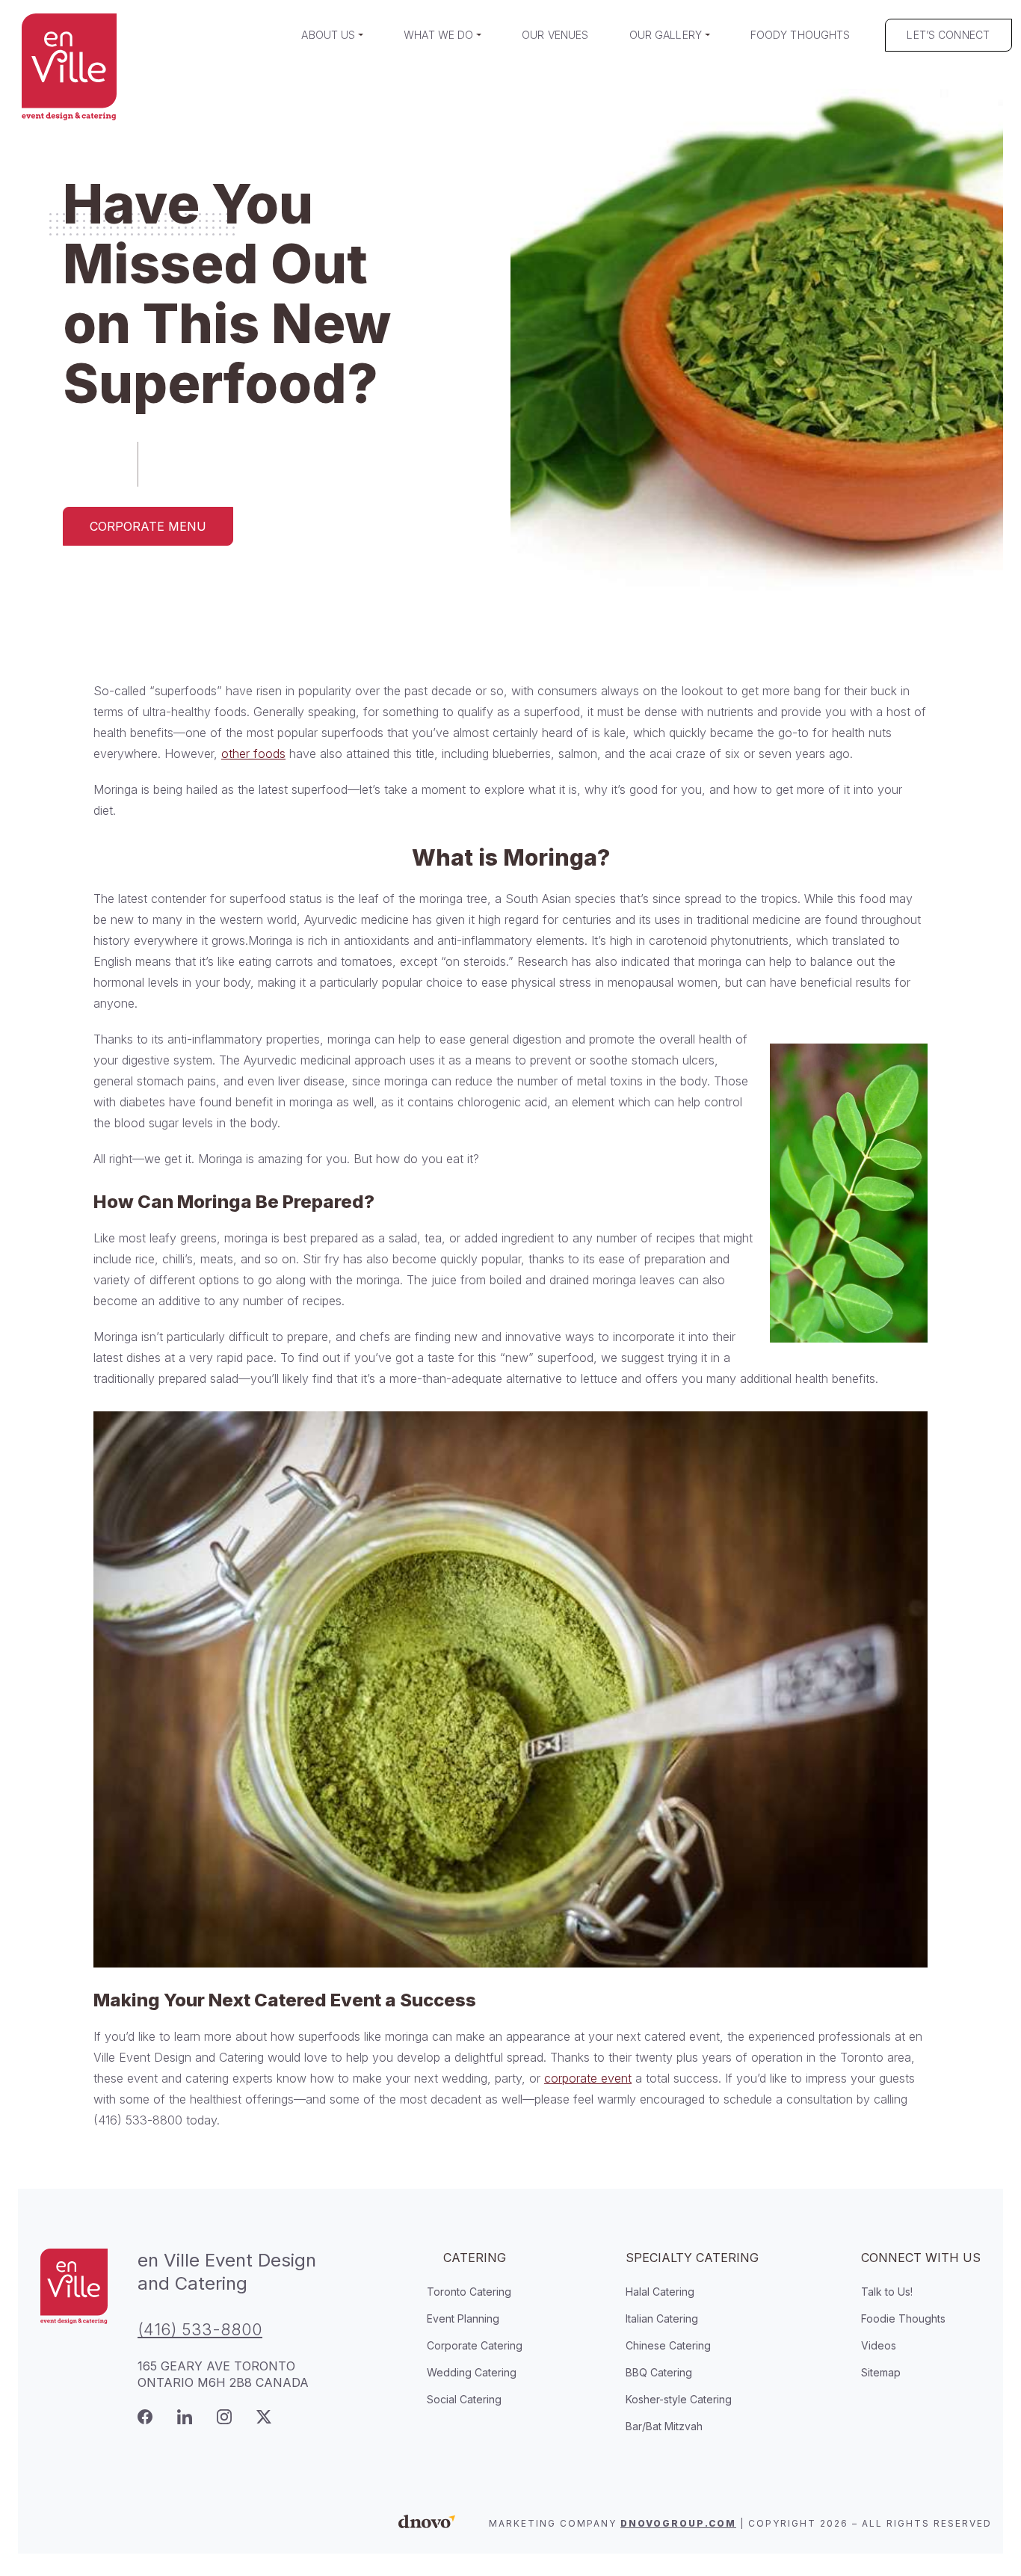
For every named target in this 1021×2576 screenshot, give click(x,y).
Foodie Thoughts (903, 2318)
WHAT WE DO (438, 35)
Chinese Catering (668, 2345)
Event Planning (463, 2318)
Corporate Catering (475, 2345)
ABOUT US (328, 35)
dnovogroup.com (678, 2523)
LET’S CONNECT (948, 35)
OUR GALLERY (666, 35)
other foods (253, 754)
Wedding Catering (472, 2372)
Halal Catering (660, 2292)
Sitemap (881, 2372)
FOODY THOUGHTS (801, 35)
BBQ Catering (659, 2372)
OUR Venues (555, 35)
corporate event (588, 2078)
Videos (879, 2345)
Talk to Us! (887, 2292)
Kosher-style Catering (679, 2399)
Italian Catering (662, 2318)
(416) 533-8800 (200, 2329)
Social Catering (464, 2399)
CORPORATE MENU (148, 526)
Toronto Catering (469, 2292)
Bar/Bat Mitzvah (664, 2426)
